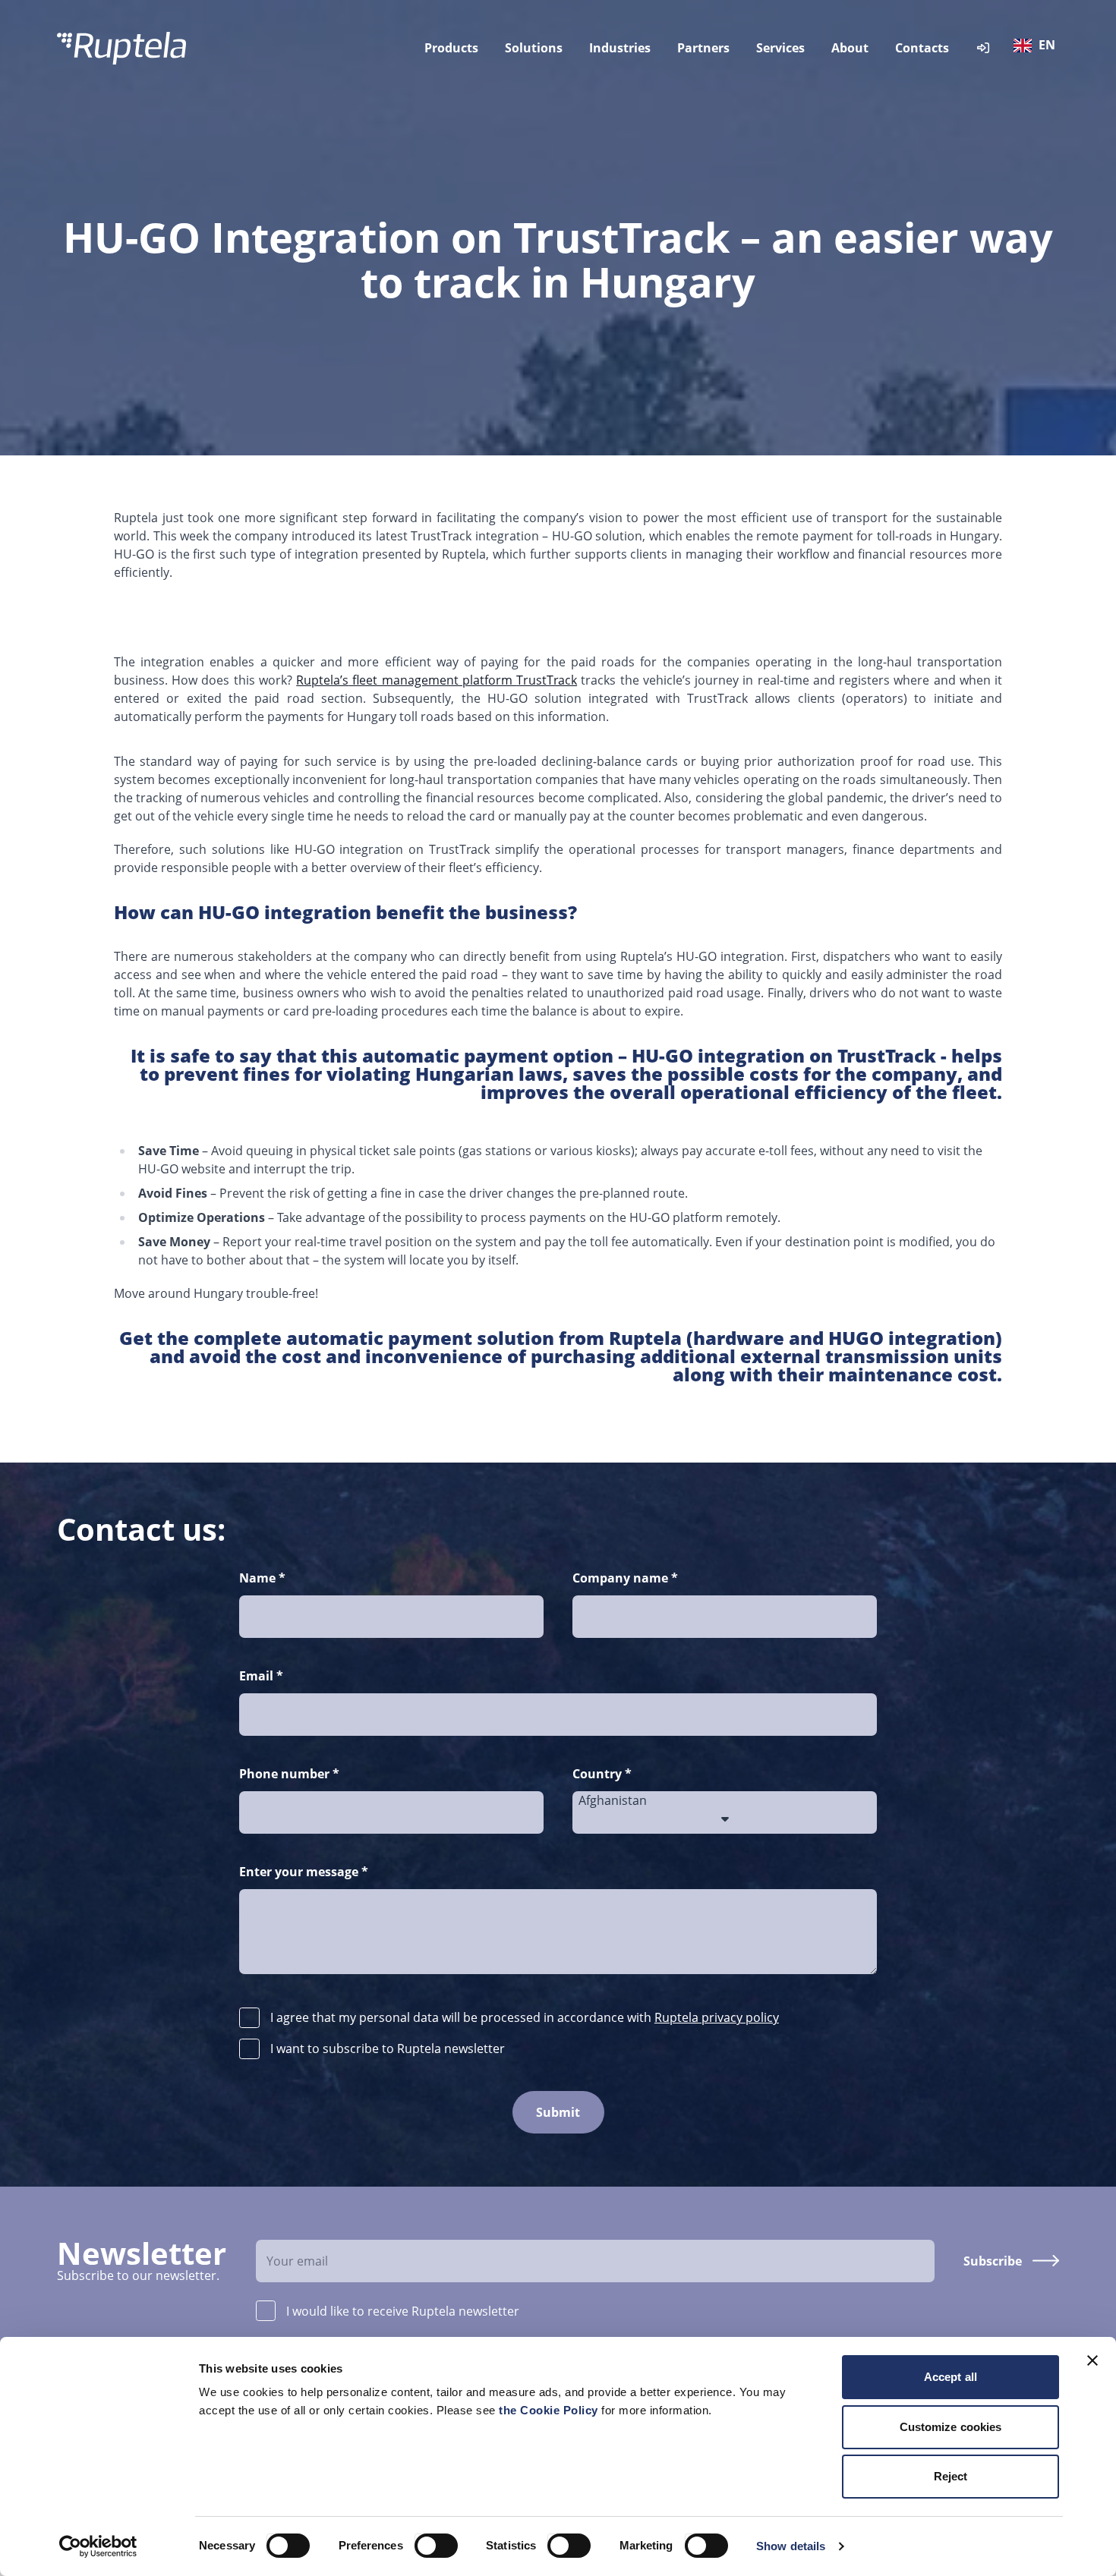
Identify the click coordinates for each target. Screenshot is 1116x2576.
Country (602, 1774)
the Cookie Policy (550, 2410)
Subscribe (993, 2261)
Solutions (534, 48)
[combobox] (1038, 48)
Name (262, 1578)
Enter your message (304, 1872)
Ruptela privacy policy (717, 2017)
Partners (703, 48)
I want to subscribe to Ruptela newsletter (388, 2049)
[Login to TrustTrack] (984, 48)
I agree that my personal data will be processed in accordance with (525, 2017)
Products (451, 48)
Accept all (950, 2377)
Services (780, 48)
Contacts (922, 48)
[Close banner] (1092, 2360)
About (850, 48)
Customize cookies (951, 2427)
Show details (791, 2546)
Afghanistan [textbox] (613, 1800)
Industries (620, 48)
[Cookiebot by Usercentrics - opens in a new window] (98, 2546)
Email (261, 1676)
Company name (625, 1578)
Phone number (289, 1774)
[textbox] (1038, 45)
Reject (951, 2476)
